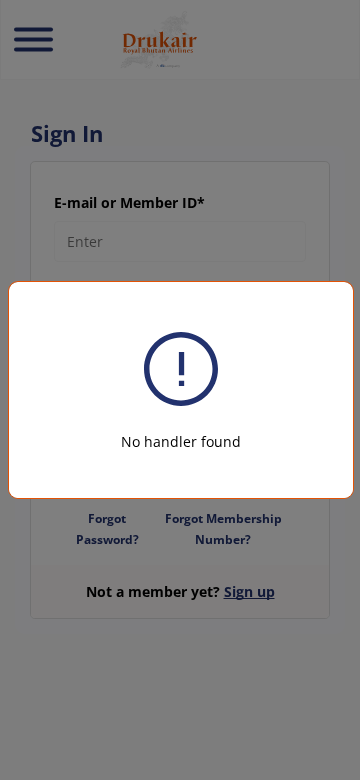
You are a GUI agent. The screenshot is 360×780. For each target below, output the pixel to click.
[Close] (316, 304)
